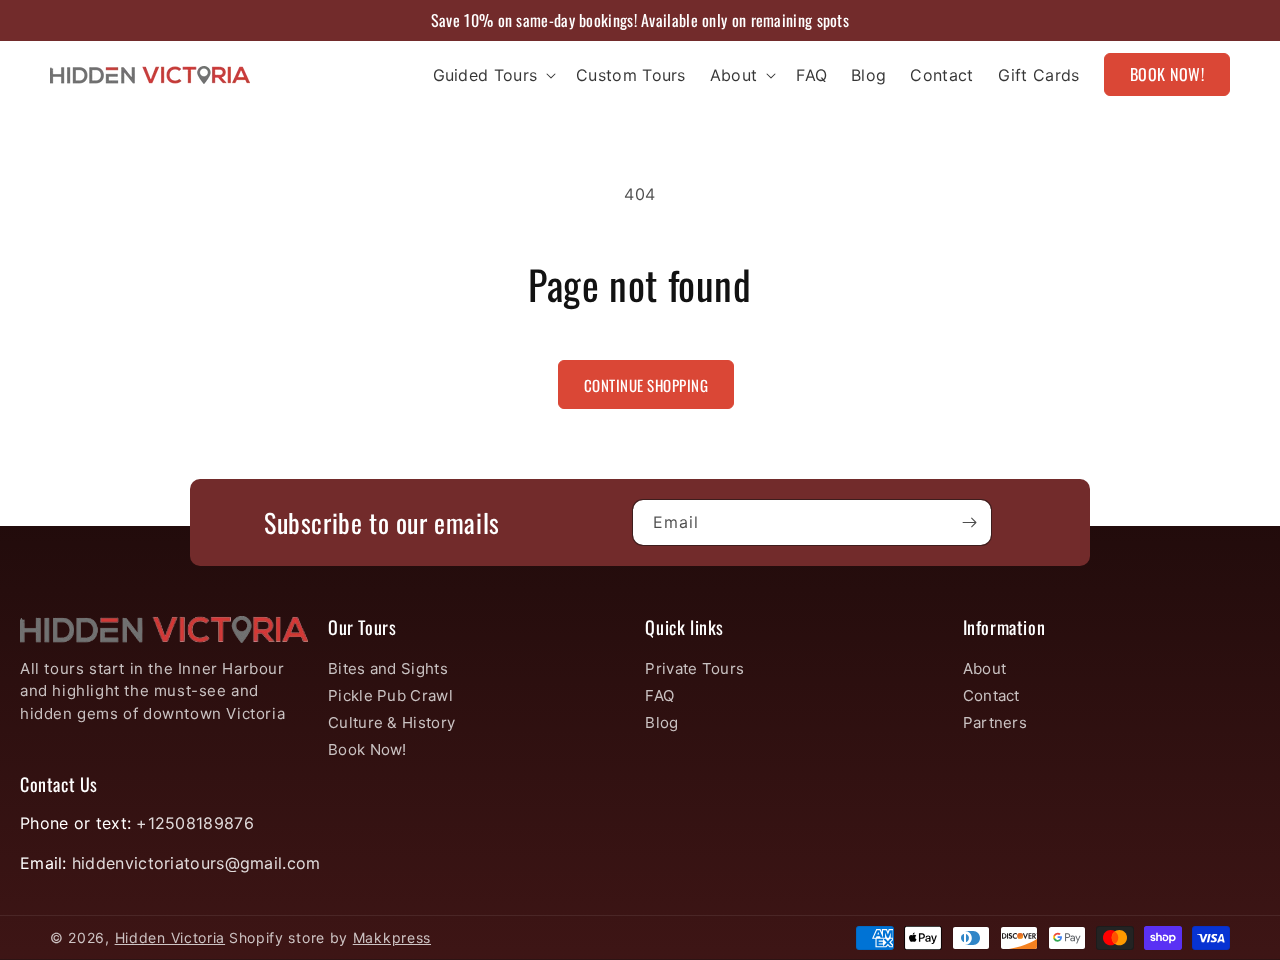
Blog (661, 722)
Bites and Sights (388, 668)
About (985, 668)
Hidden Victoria (170, 937)
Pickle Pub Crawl (390, 695)
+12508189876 (195, 823)
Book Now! (367, 749)
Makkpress (392, 937)
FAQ (659, 695)
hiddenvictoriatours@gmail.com (196, 863)
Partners (995, 722)
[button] (493, 75)
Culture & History (391, 722)
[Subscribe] (969, 522)
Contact (991, 695)
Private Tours (694, 668)
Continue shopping (646, 385)
